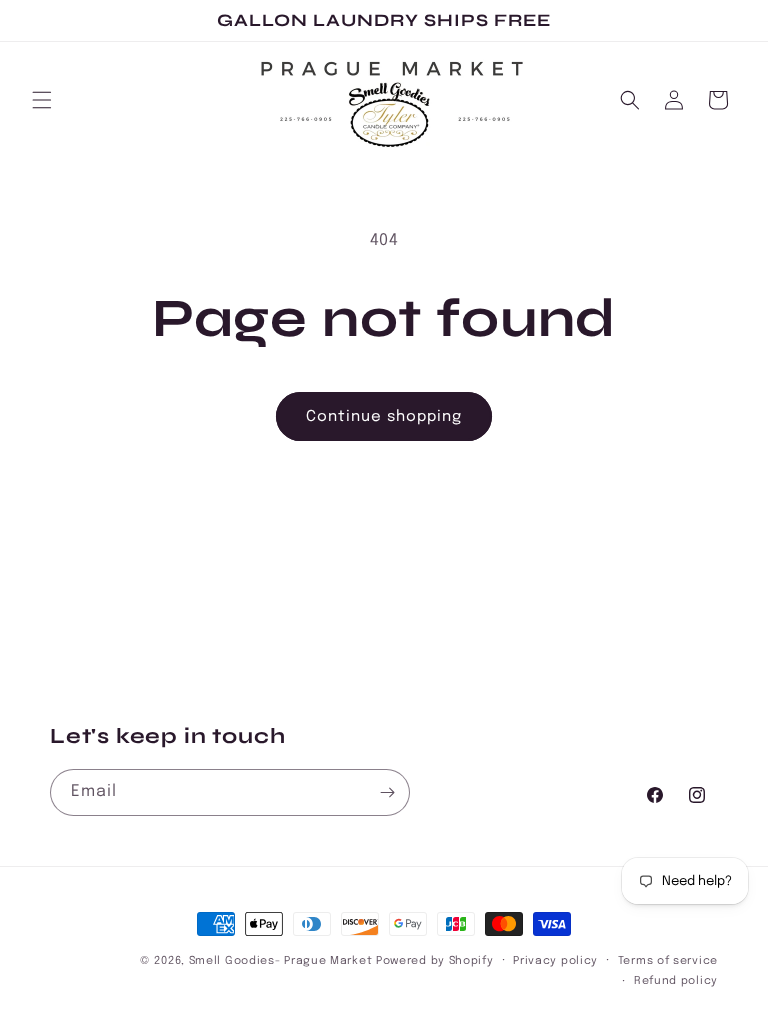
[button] (42, 100)
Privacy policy (555, 961)
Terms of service (668, 961)
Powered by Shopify (435, 961)
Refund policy (676, 981)
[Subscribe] (387, 792)
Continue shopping (384, 417)
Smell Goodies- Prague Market (281, 961)
